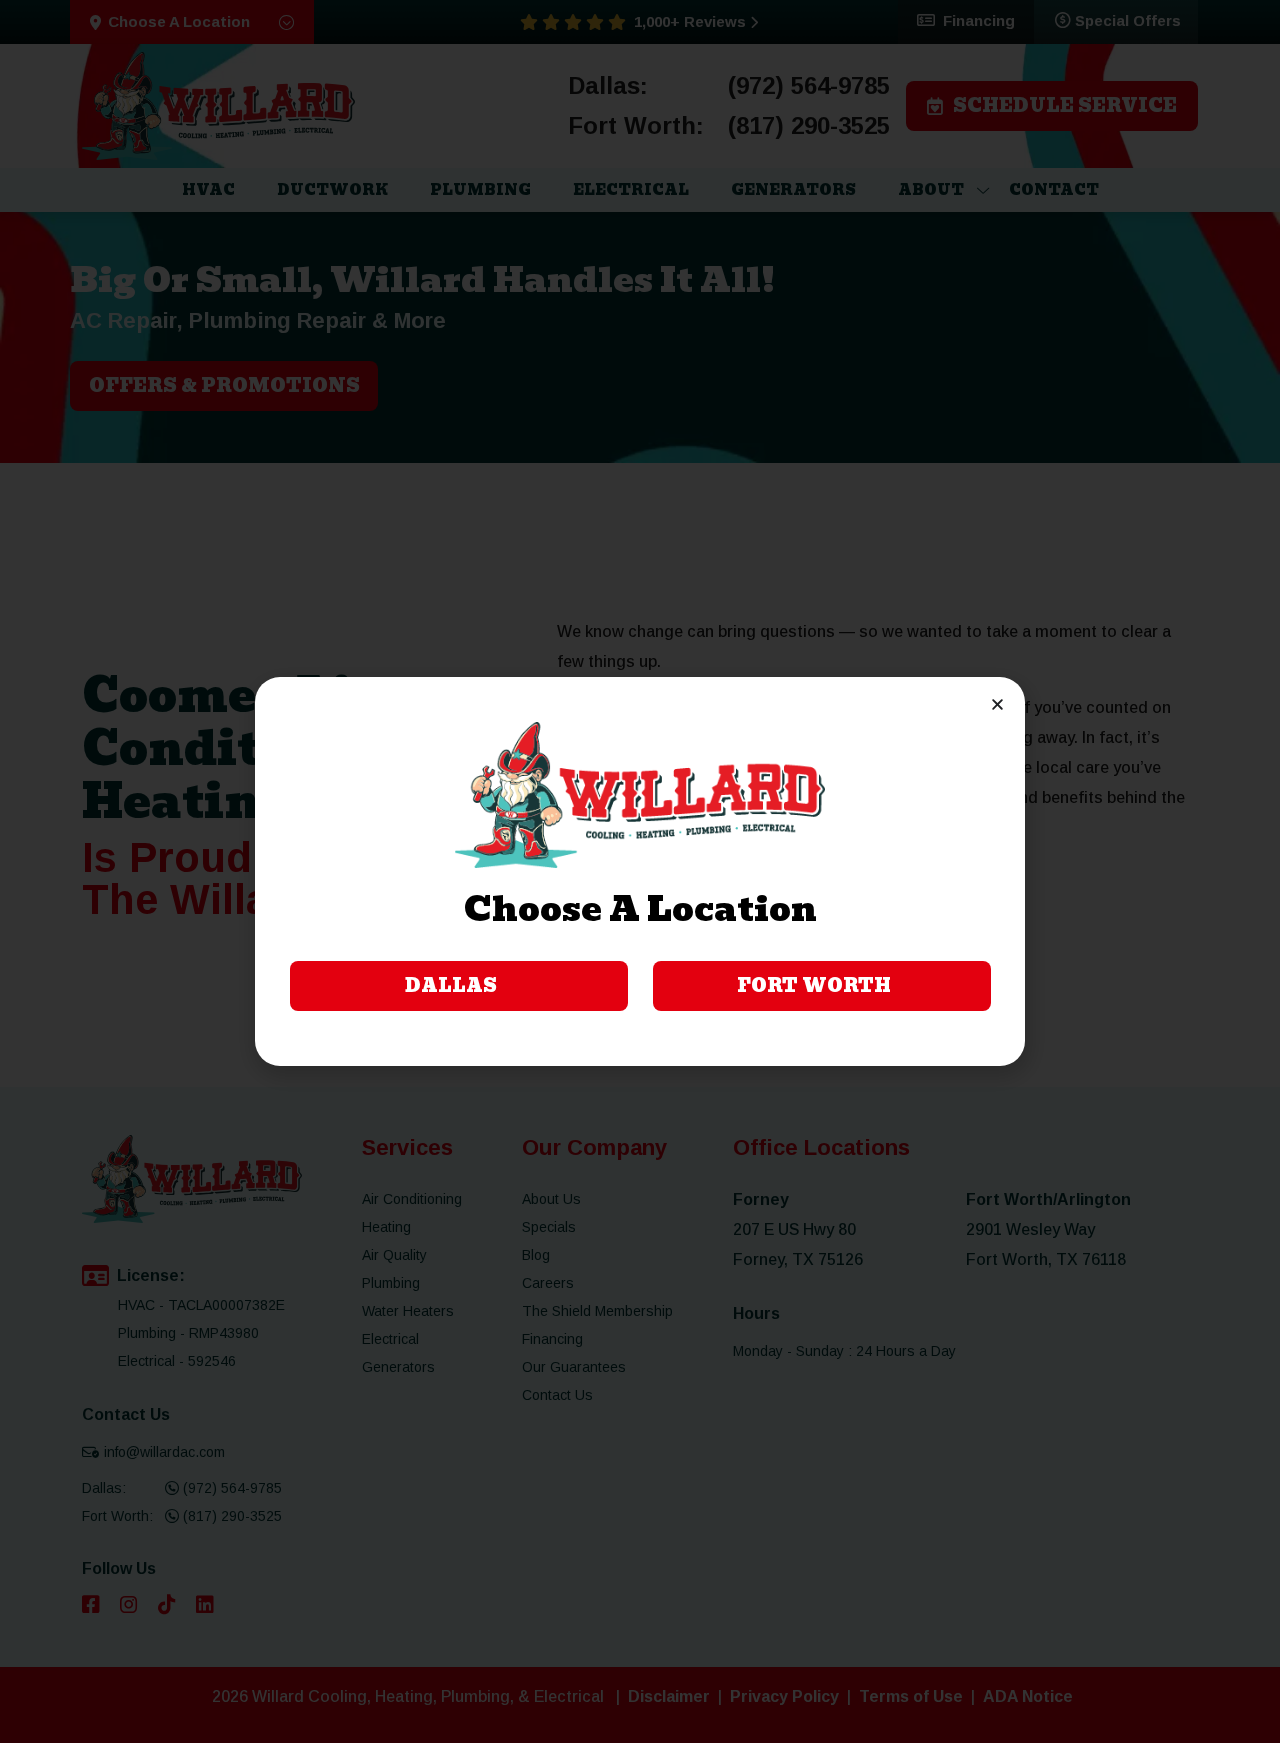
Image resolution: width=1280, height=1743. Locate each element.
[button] (997, 704)
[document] (640, 871)
